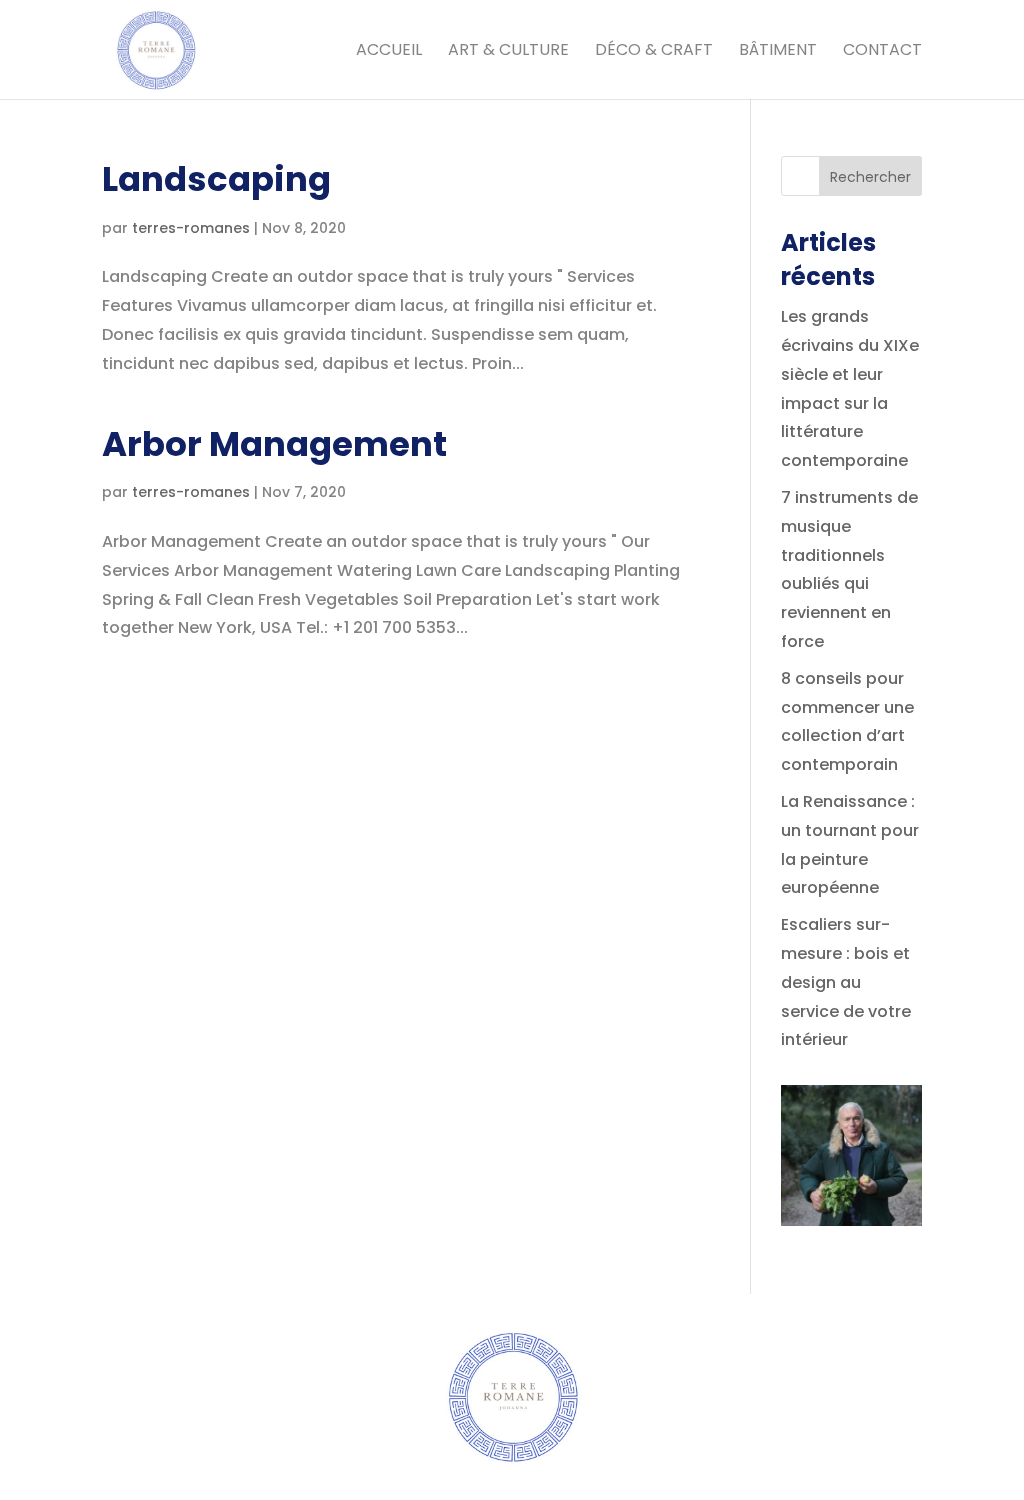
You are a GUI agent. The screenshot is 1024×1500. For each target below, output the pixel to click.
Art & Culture (508, 52)
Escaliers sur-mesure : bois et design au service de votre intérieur (846, 982)
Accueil (389, 52)
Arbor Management (274, 444)
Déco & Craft (654, 52)
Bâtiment (778, 52)
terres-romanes (191, 228)
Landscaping (216, 179)
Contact (882, 52)
